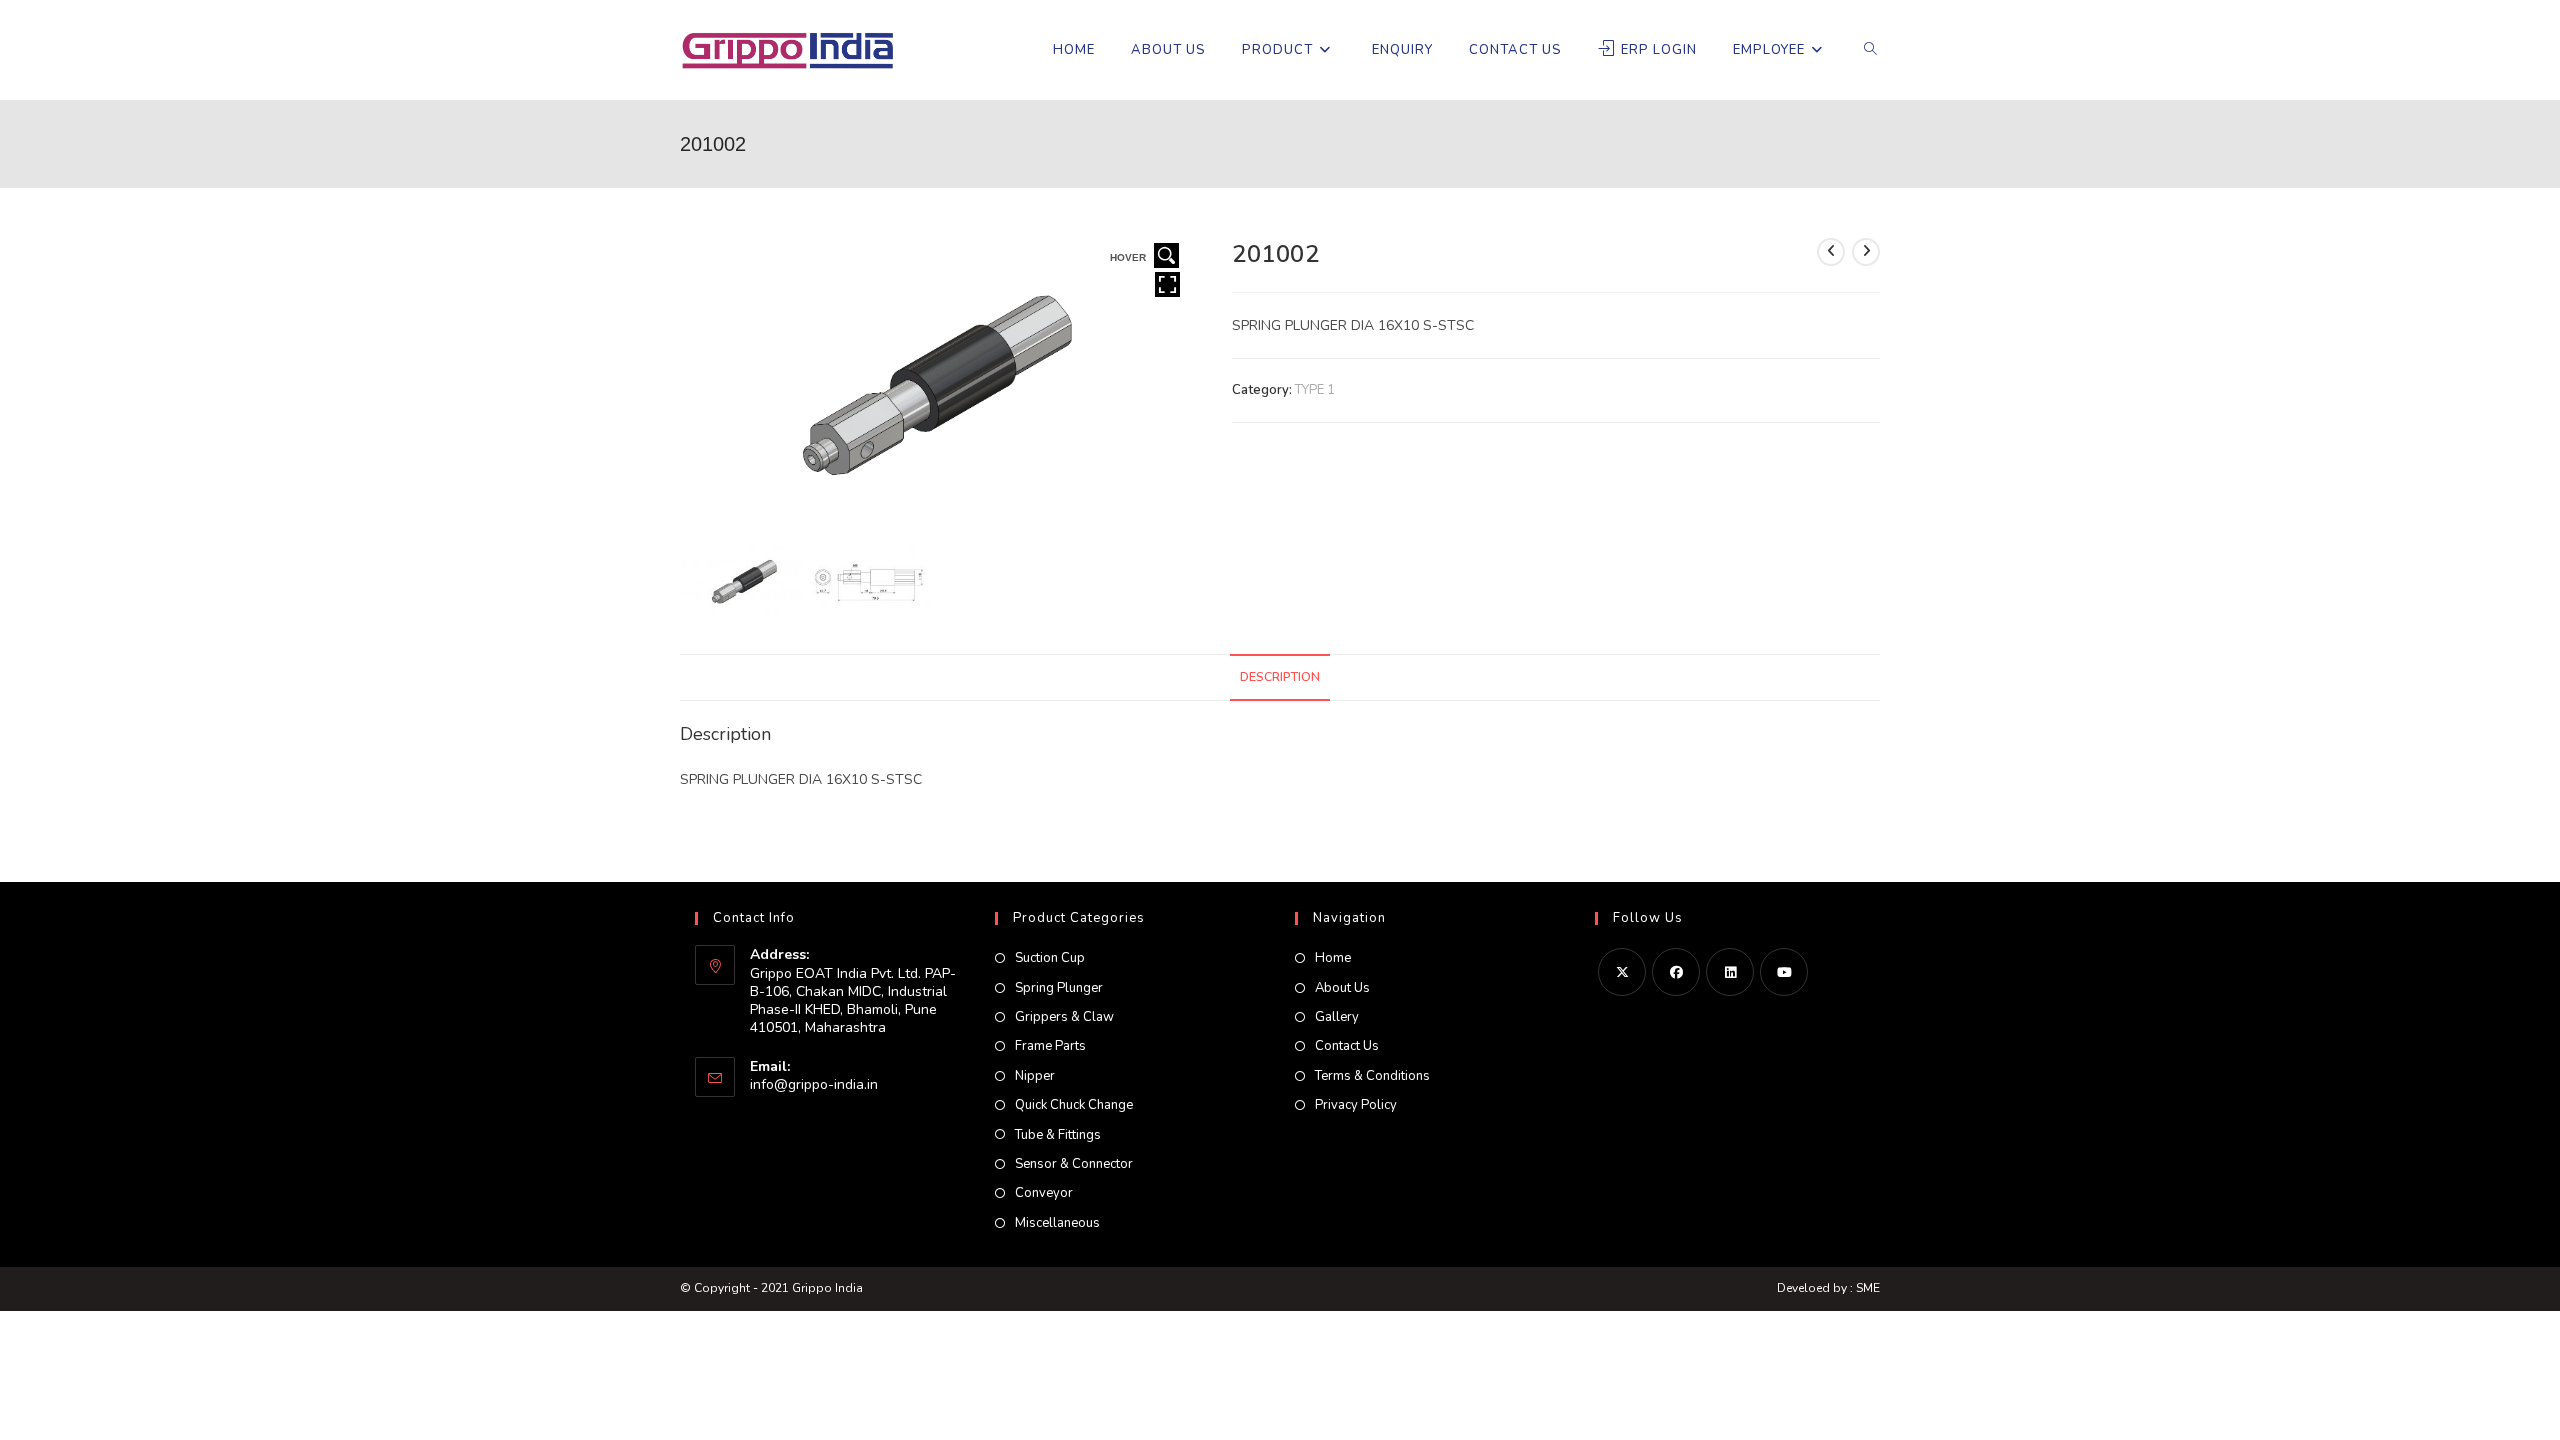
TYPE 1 (1315, 390)
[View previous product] (1831, 252)
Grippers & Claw (1064, 1017)
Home (1333, 958)
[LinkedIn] (1730, 972)
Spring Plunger (1059, 988)
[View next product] (1866, 252)
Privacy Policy (1356, 1105)
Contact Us (1347, 1046)
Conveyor (1044, 1193)
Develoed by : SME (1828, 1288)
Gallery (1337, 1017)
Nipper (1035, 1076)
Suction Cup (1050, 958)
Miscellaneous (1057, 1223)
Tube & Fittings (1058, 1135)
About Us (1342, 988)
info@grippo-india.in (814, 1084)
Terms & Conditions (1372, 1076)
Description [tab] (1280, 676)
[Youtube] (1784, 972)
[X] (1622, 972)
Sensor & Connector (1074, 1164)
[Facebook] (1676, 972)
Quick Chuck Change (1074, 1105)
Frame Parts (1050, 1046)
